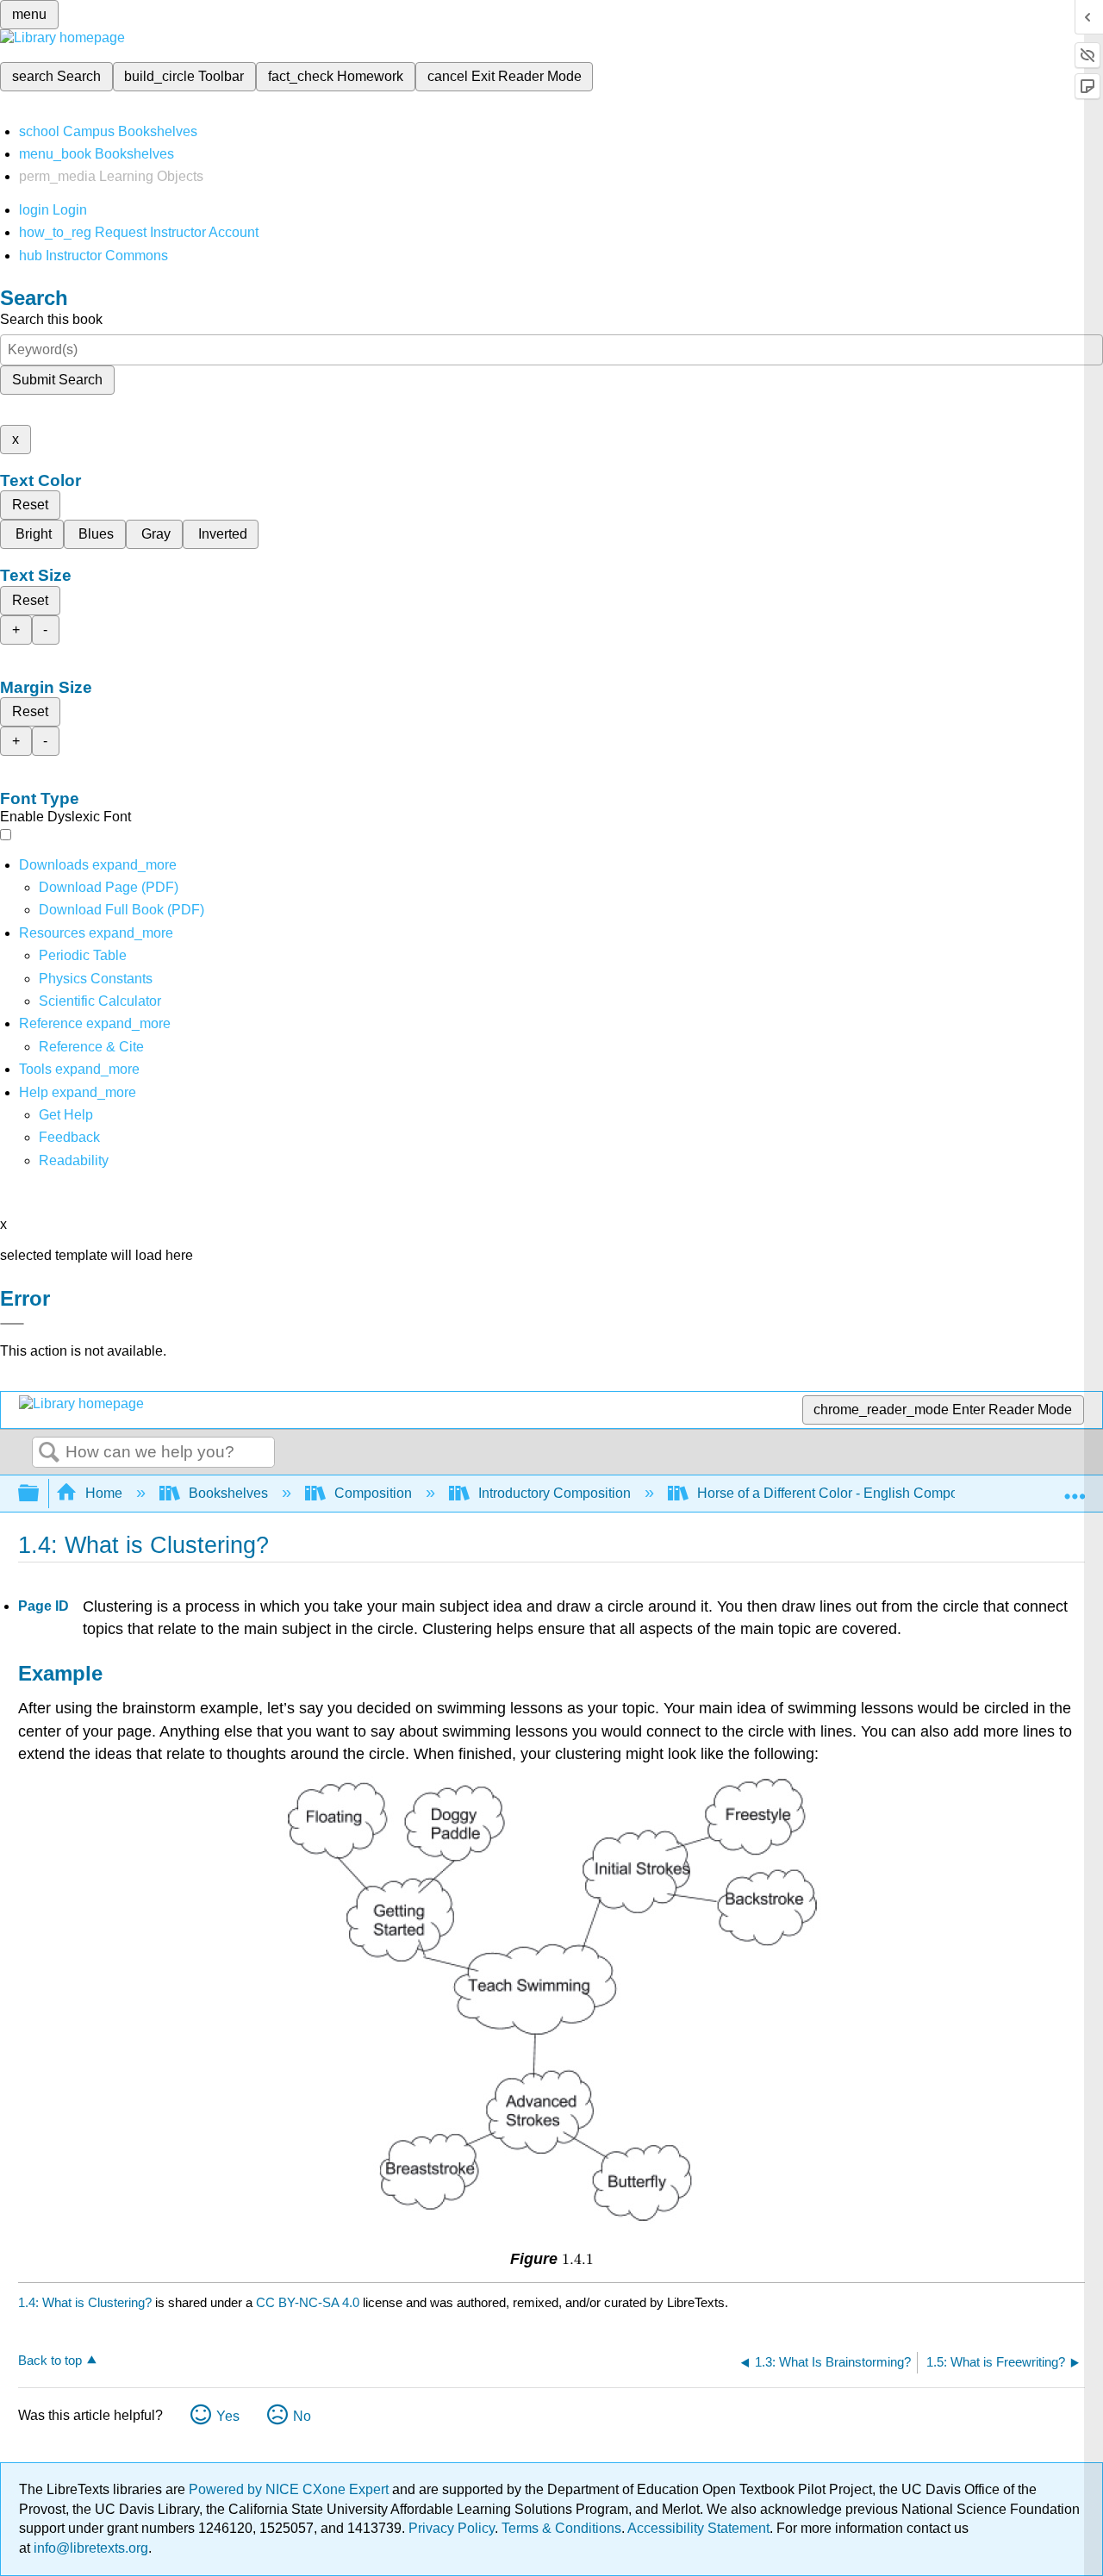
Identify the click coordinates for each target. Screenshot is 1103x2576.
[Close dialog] (12, 1324)
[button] (69, 1137)
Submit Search (57, 380)
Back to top (50, 2360)
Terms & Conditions (561, 2528)
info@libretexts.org (89, 2548)
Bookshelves (228, 1493)
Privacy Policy (452, 2528)
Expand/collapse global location (1075, 1488)
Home (104, 1493)
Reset (30, 505)
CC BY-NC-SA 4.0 (308, 2302)
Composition (373, 1493)
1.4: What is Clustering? (85, 2302)
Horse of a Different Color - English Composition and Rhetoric (885, 1493)
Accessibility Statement (698, 2528)
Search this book (51, 319)
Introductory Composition (555, 1493)
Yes (228, 2416)
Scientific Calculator (100, 1001)
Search (49, 1453)
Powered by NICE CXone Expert (290, 2489)
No (302, 2416)
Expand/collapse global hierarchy (40, 1494)
